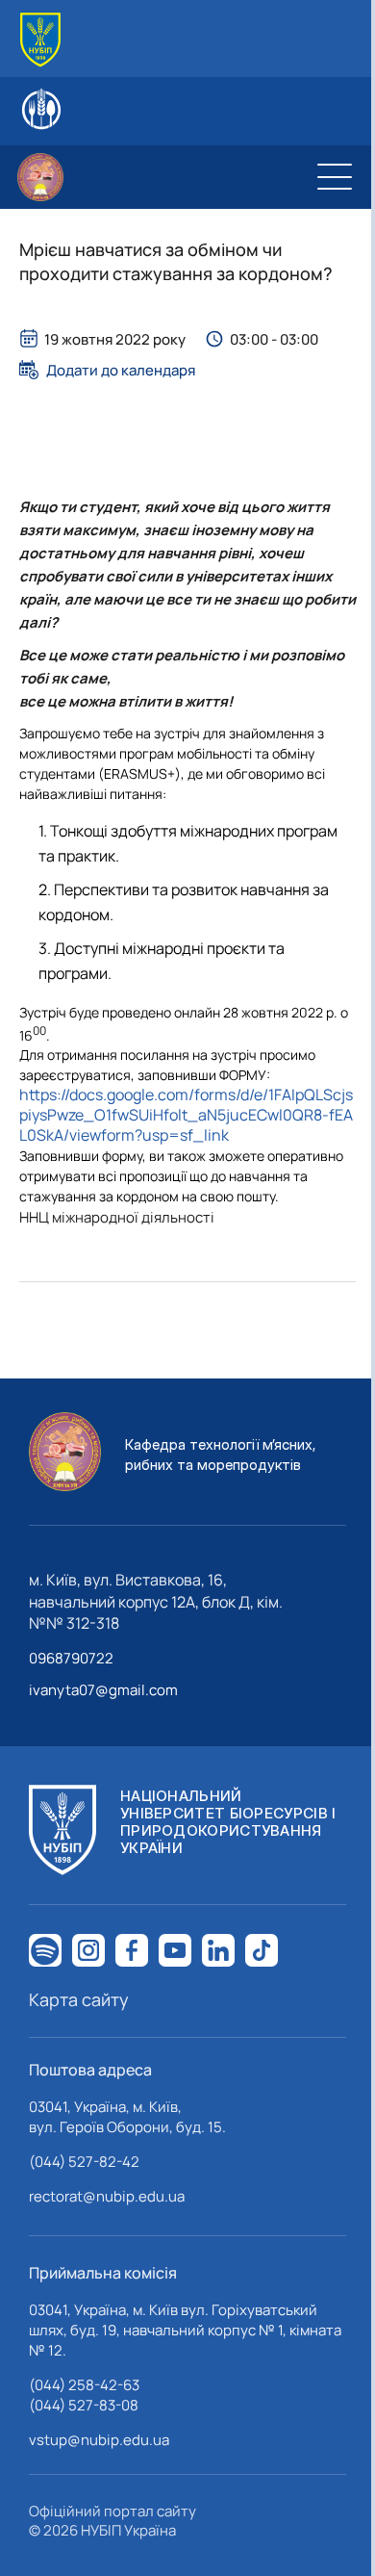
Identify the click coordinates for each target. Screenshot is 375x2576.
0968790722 (71, 1658)
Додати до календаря (121, 370)
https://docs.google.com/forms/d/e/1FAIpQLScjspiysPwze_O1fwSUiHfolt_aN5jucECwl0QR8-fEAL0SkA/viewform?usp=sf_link (186, 1115)
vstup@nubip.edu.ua (99, 2440)
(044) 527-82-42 (84, 2162)
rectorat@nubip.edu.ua (107, 2196)
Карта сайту (79, 1999)
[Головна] (40, 40)
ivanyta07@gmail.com (103, 1690)
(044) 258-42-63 (84, 2385)
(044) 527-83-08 (84, 2405)
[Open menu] (335, 177)
